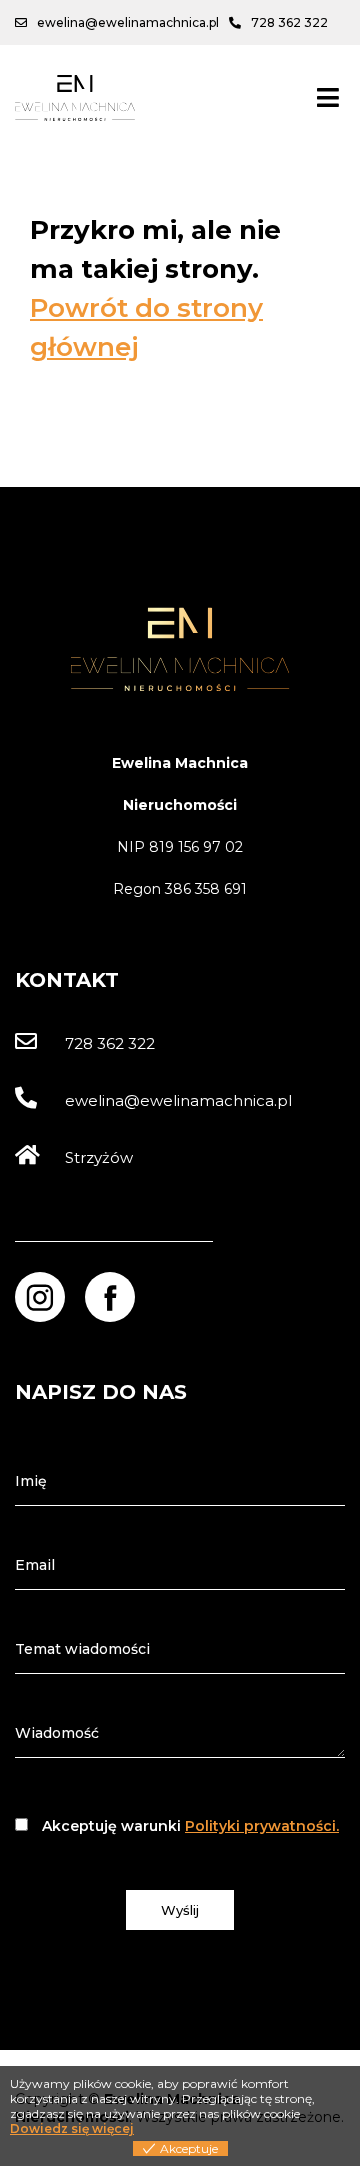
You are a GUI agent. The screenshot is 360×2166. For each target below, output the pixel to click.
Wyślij (180, 1910)
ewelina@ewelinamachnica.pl (178, 1100)
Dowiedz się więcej (72, 2128)
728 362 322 (110, 1043)
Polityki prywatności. (262, 1826)
